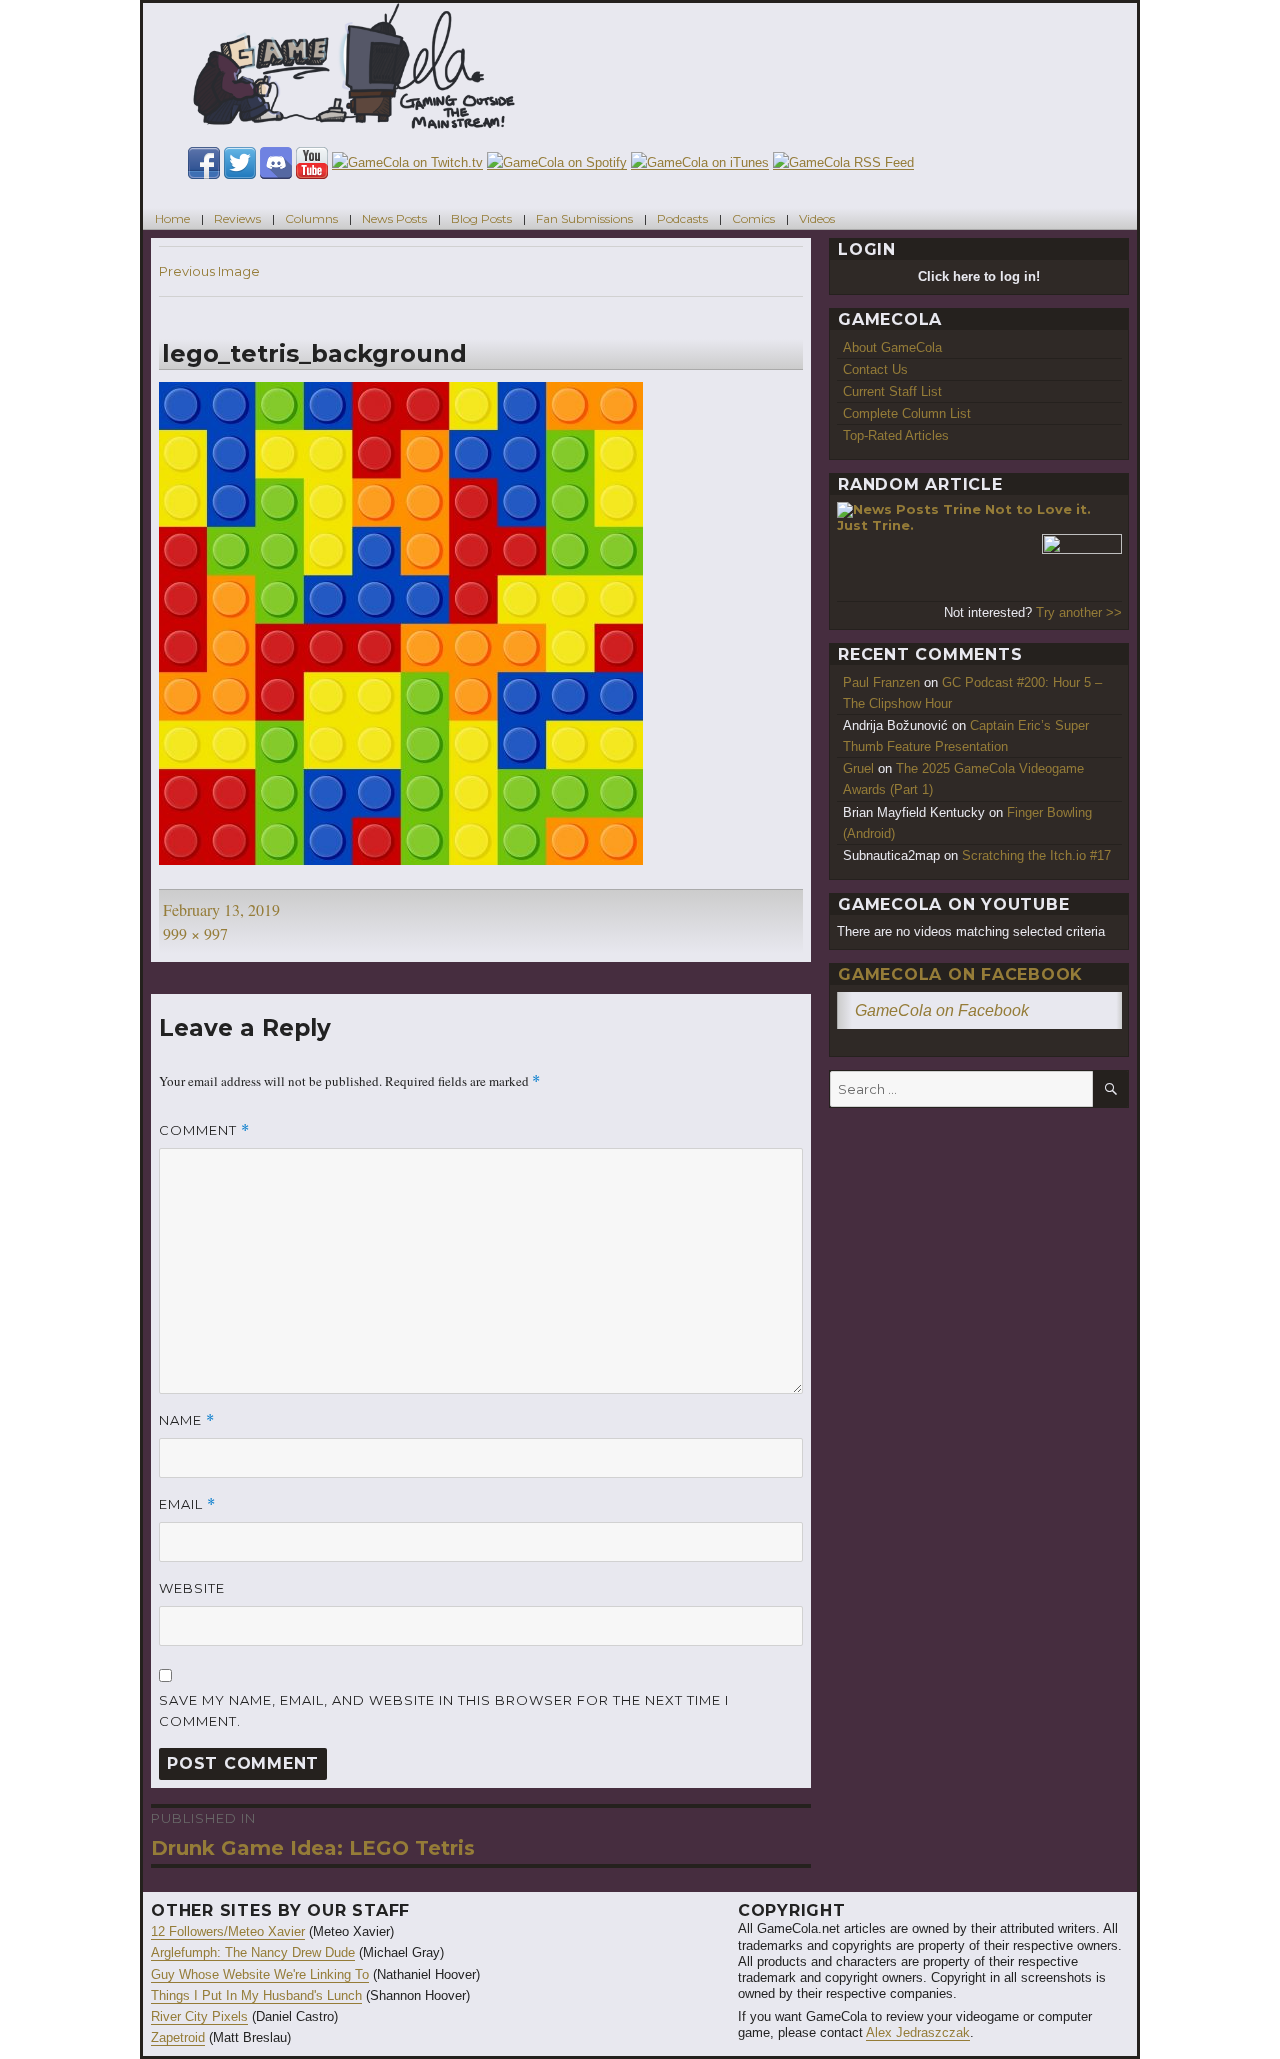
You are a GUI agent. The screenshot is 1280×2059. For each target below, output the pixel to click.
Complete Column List (907, 413)
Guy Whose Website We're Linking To (260, 1974)
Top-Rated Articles (896, 435)
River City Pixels (199, 2016)
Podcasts (682, 218)
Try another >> (1079, 612)
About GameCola (892, 347)
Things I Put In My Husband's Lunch (256, 1995)
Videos (817, 218)
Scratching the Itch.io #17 (1036, 855)
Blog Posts (481, 218)
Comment (204, 1130)
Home (172, 218)
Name (187, 1420)
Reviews (237, 218)
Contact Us (875, 369)
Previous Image (209, 271)
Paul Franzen (881, 682)
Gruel (858, 768)
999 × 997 (195, 933)
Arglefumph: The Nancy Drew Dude (253, 1952)
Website (192, 1588)
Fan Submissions (584, 218)
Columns (311, 218)
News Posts (394, 218)
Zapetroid (178, 2037)
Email (187, 1504)
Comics (753, 218)
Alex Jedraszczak (918, 2032)
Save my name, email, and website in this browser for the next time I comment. (444, 1710)
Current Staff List (892, 391)
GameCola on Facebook (960, 974)
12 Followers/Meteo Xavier (228, 1931)
